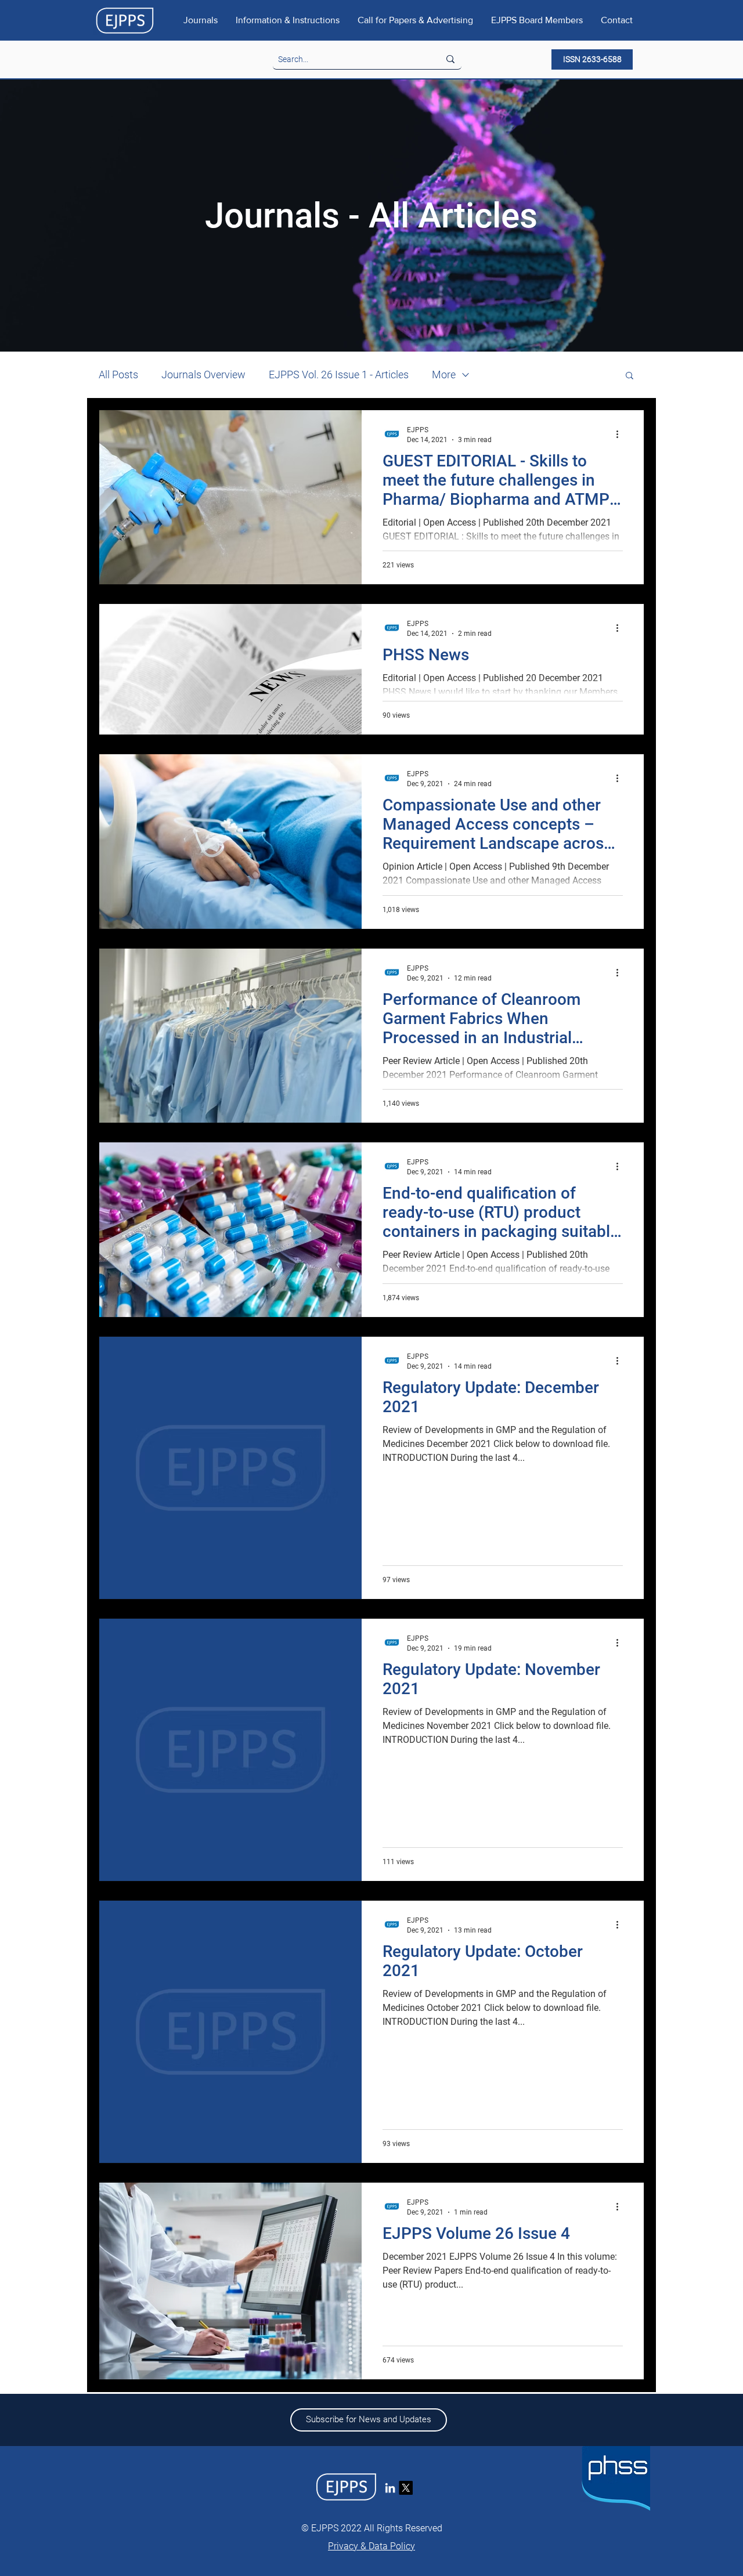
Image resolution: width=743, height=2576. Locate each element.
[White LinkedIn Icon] (390, 2488)
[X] (406, 2488)
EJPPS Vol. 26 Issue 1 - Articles (339, 375)
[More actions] (621, 434)
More (444, 375)
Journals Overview (203, 375)
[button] (630, 376)
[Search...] (450, 59)
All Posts (118, 375)
